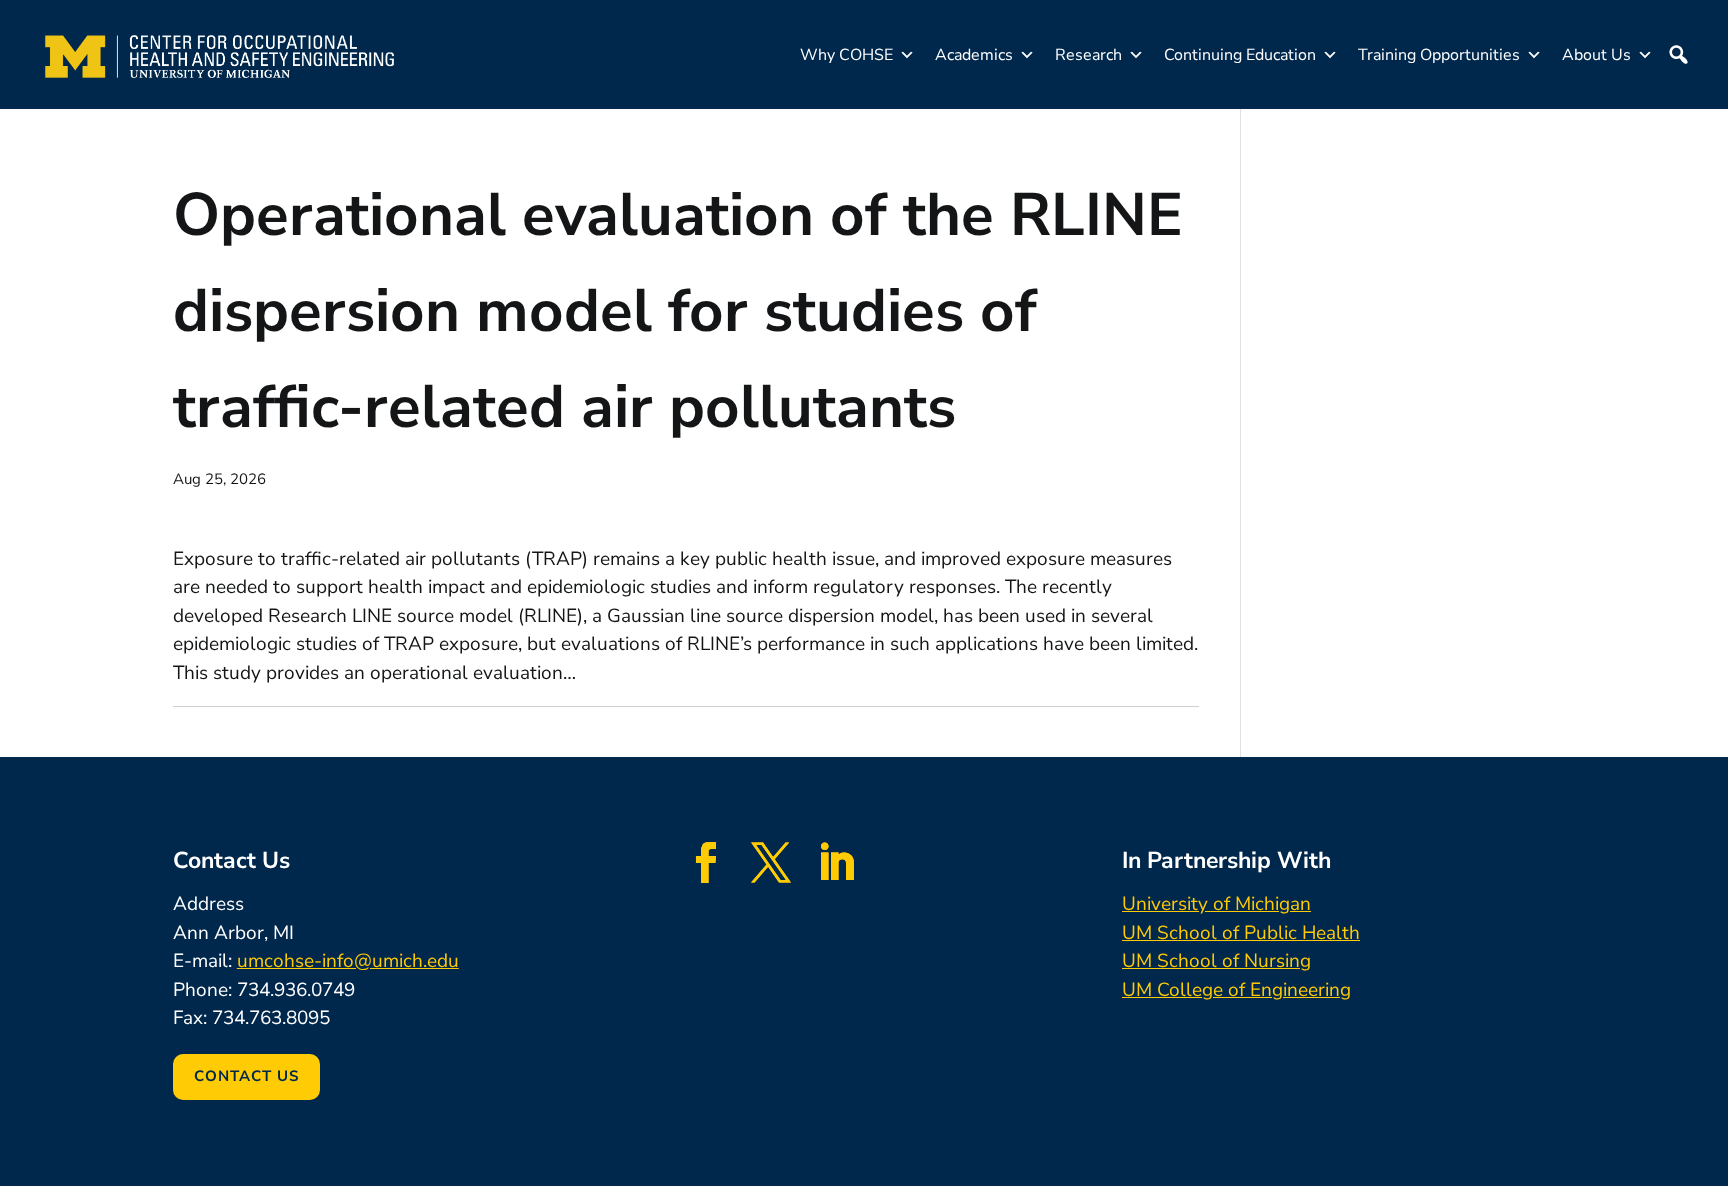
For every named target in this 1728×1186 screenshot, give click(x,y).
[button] (1678, 55)
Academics (974, 55)
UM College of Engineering (1236, 990)
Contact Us (246, 1076)
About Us (1596, 55)
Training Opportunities (1439, 55)
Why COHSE (846, 55)
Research (1088, 55)
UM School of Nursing (1216, 961)
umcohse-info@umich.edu (348, 961)
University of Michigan (1216, 904)
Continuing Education (1240, 55)
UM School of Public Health (1241, 933)
